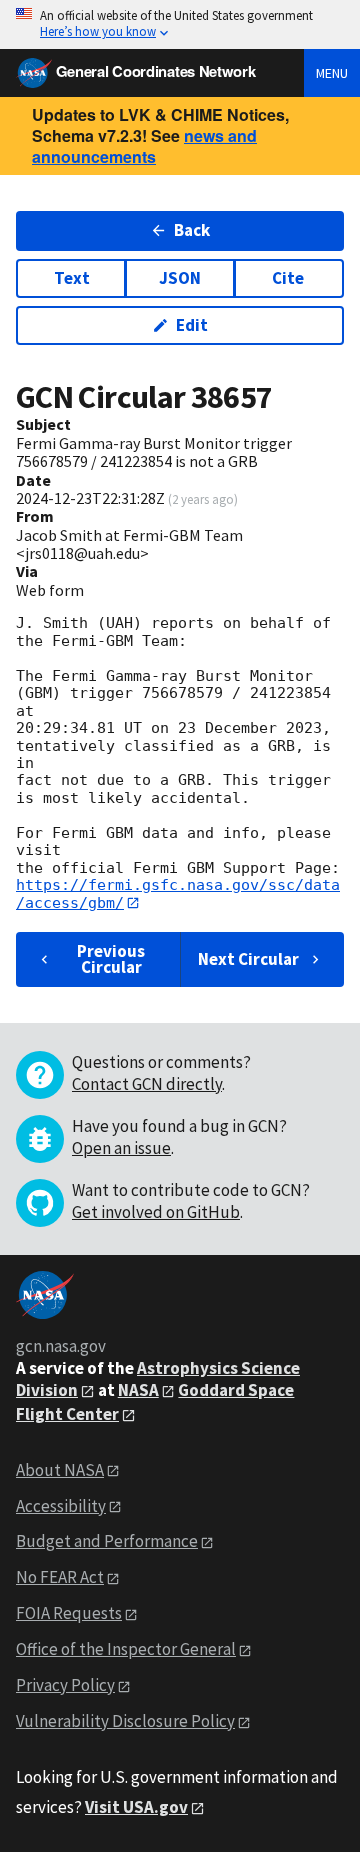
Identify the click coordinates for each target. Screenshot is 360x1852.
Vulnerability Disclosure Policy (125, 1721)
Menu (332, 73)
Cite (288, 278)
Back (192, 230)
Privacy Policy (65, 1685)
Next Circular (248, 959)
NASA (138, 1390)
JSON (180, 278)
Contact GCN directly (147, 1084)
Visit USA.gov (136, 1807)
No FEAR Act (60, 1577)
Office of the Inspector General (126, 1649)
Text (72, 278)
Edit (192, 325)
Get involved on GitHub (156, 1212)
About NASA (60, 1470)
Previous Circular (111, 958)
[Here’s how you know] (180, 24)
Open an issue (121, 1148)
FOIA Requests (69, 1613)
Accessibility (61, 1506)
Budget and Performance (107, 1541)
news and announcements (144, 146)
